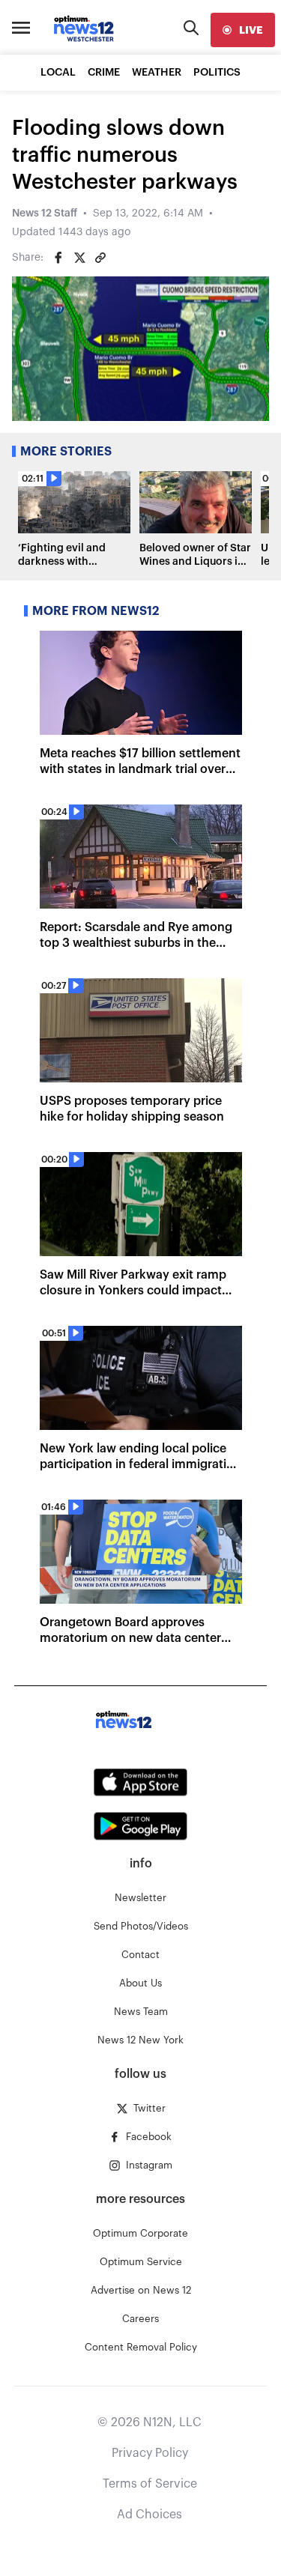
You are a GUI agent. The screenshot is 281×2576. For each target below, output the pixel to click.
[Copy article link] (100, 258)
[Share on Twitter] (79, 258)
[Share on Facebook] (58, 258)
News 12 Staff (45, 213)
